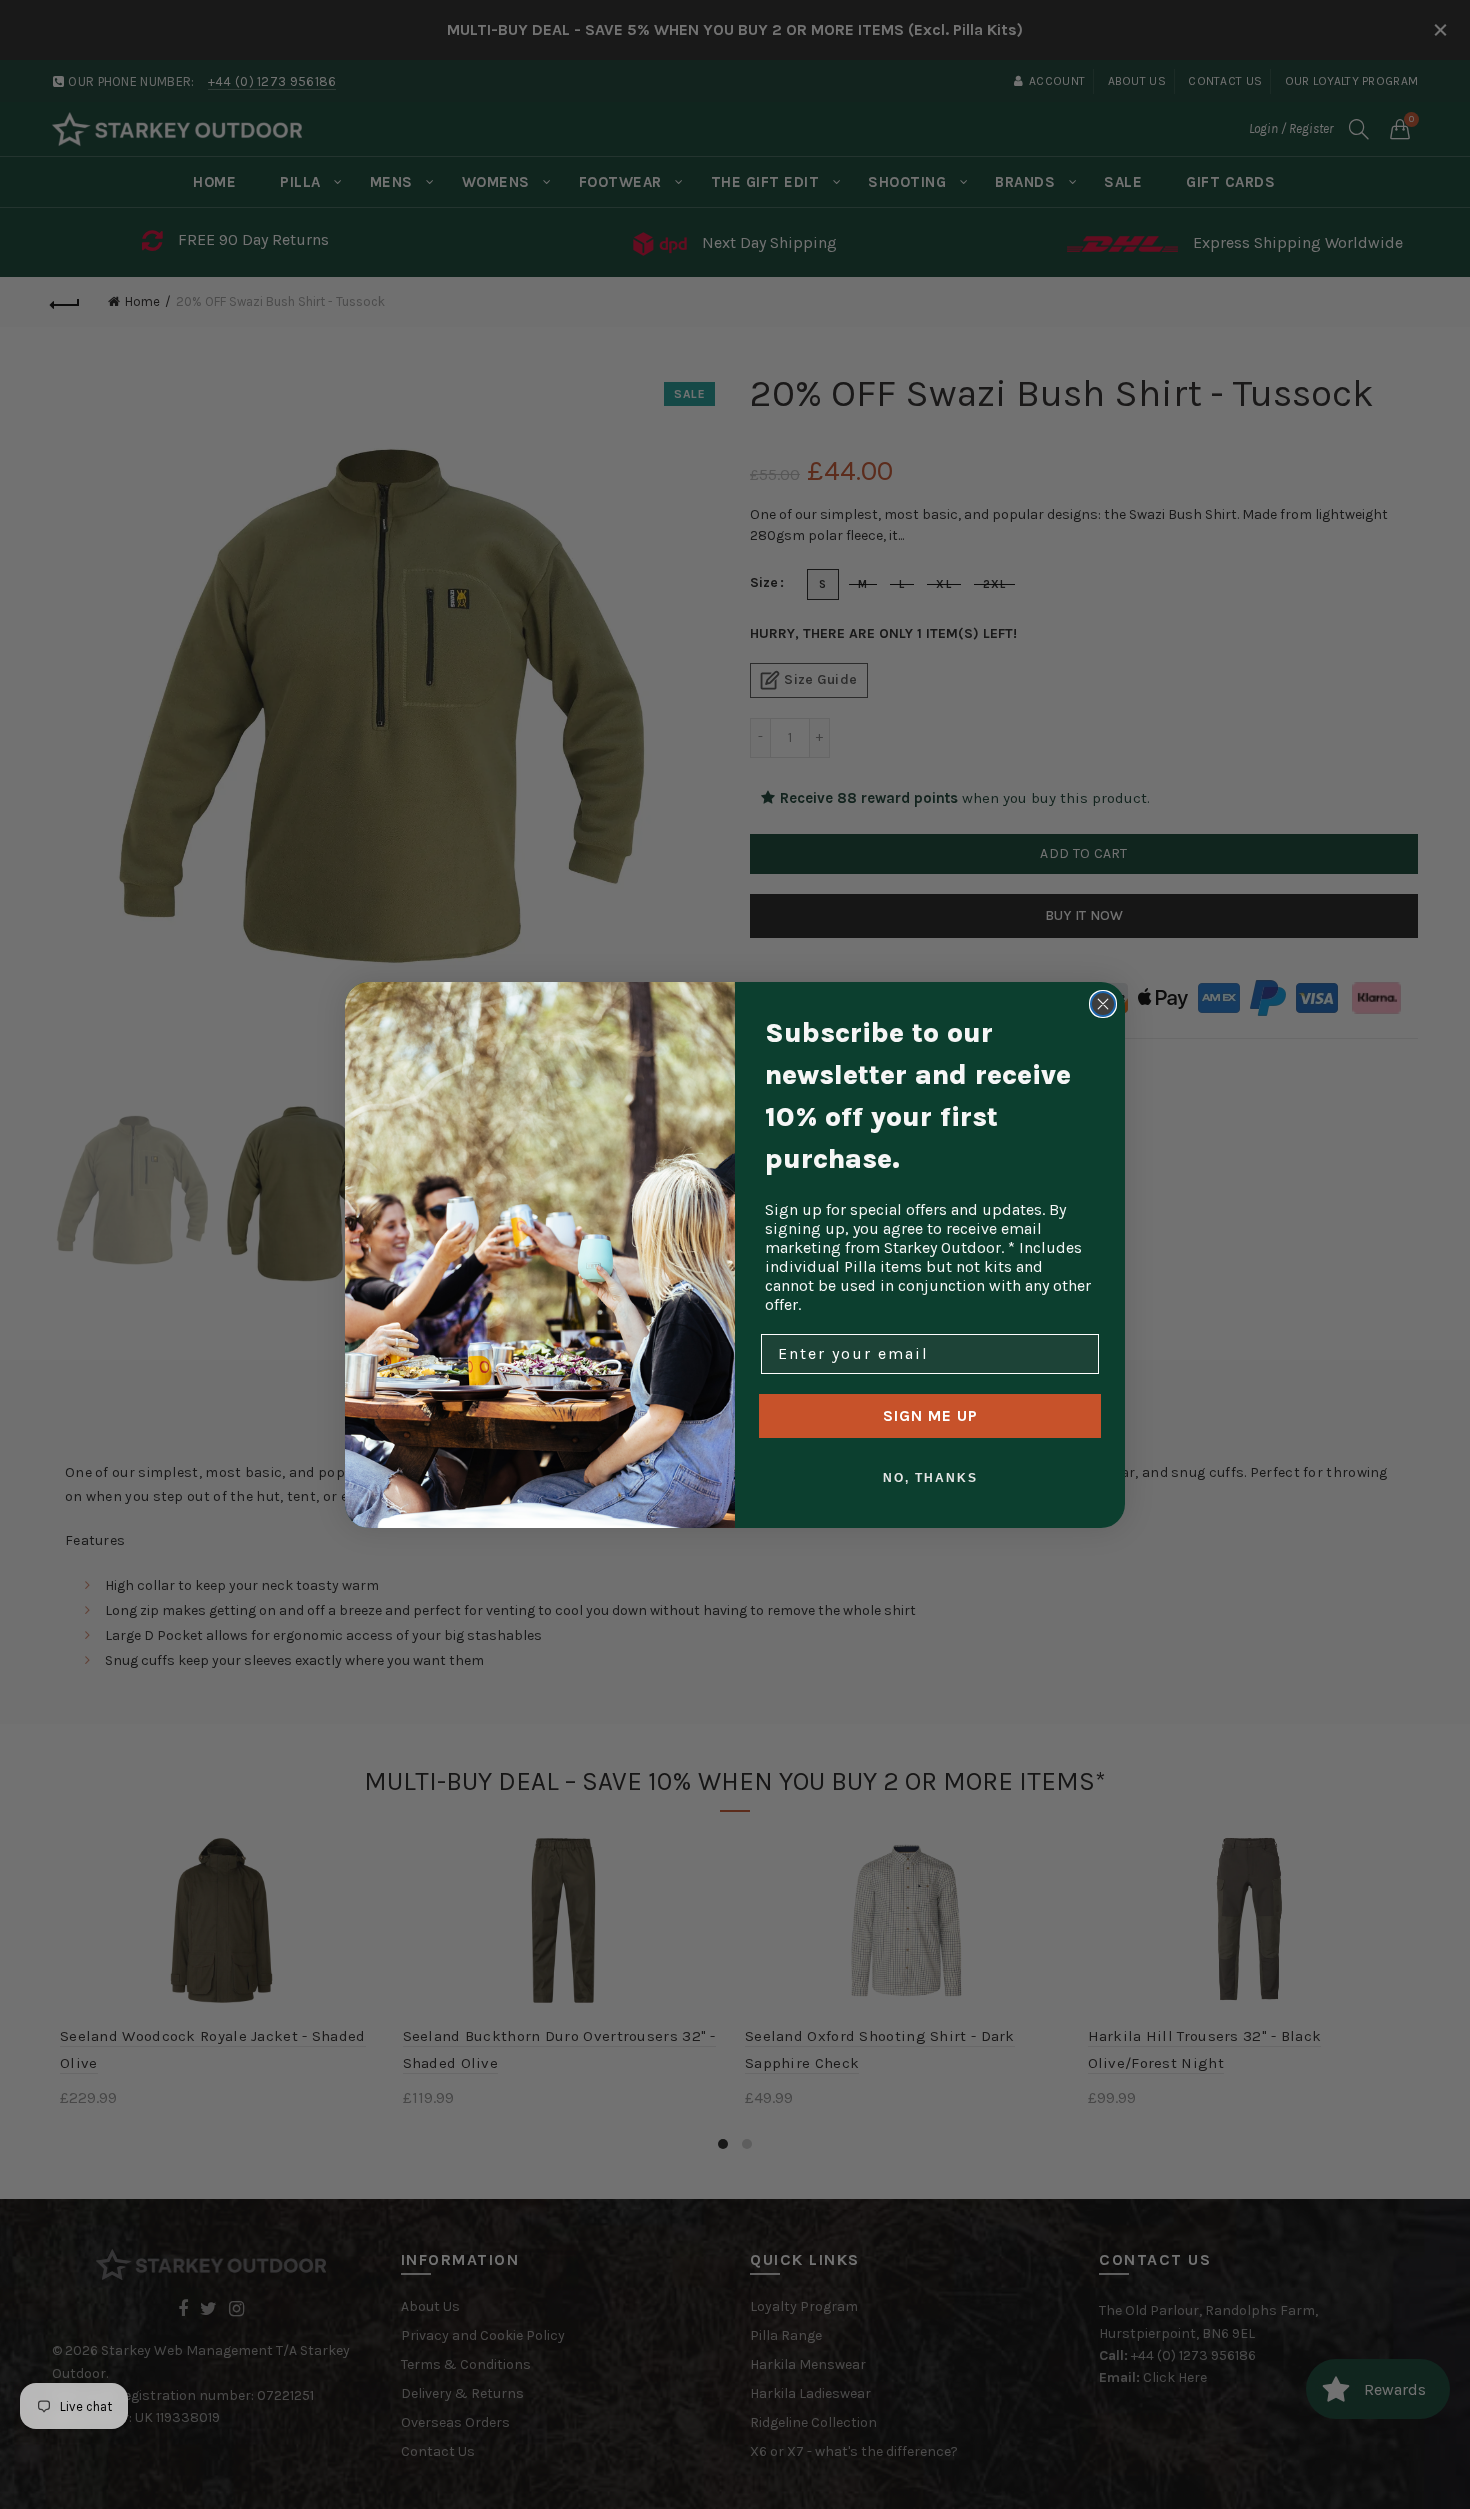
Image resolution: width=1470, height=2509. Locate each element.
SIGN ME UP (930, 1415)
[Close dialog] (1103, 1004)
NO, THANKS (930, 1478)
